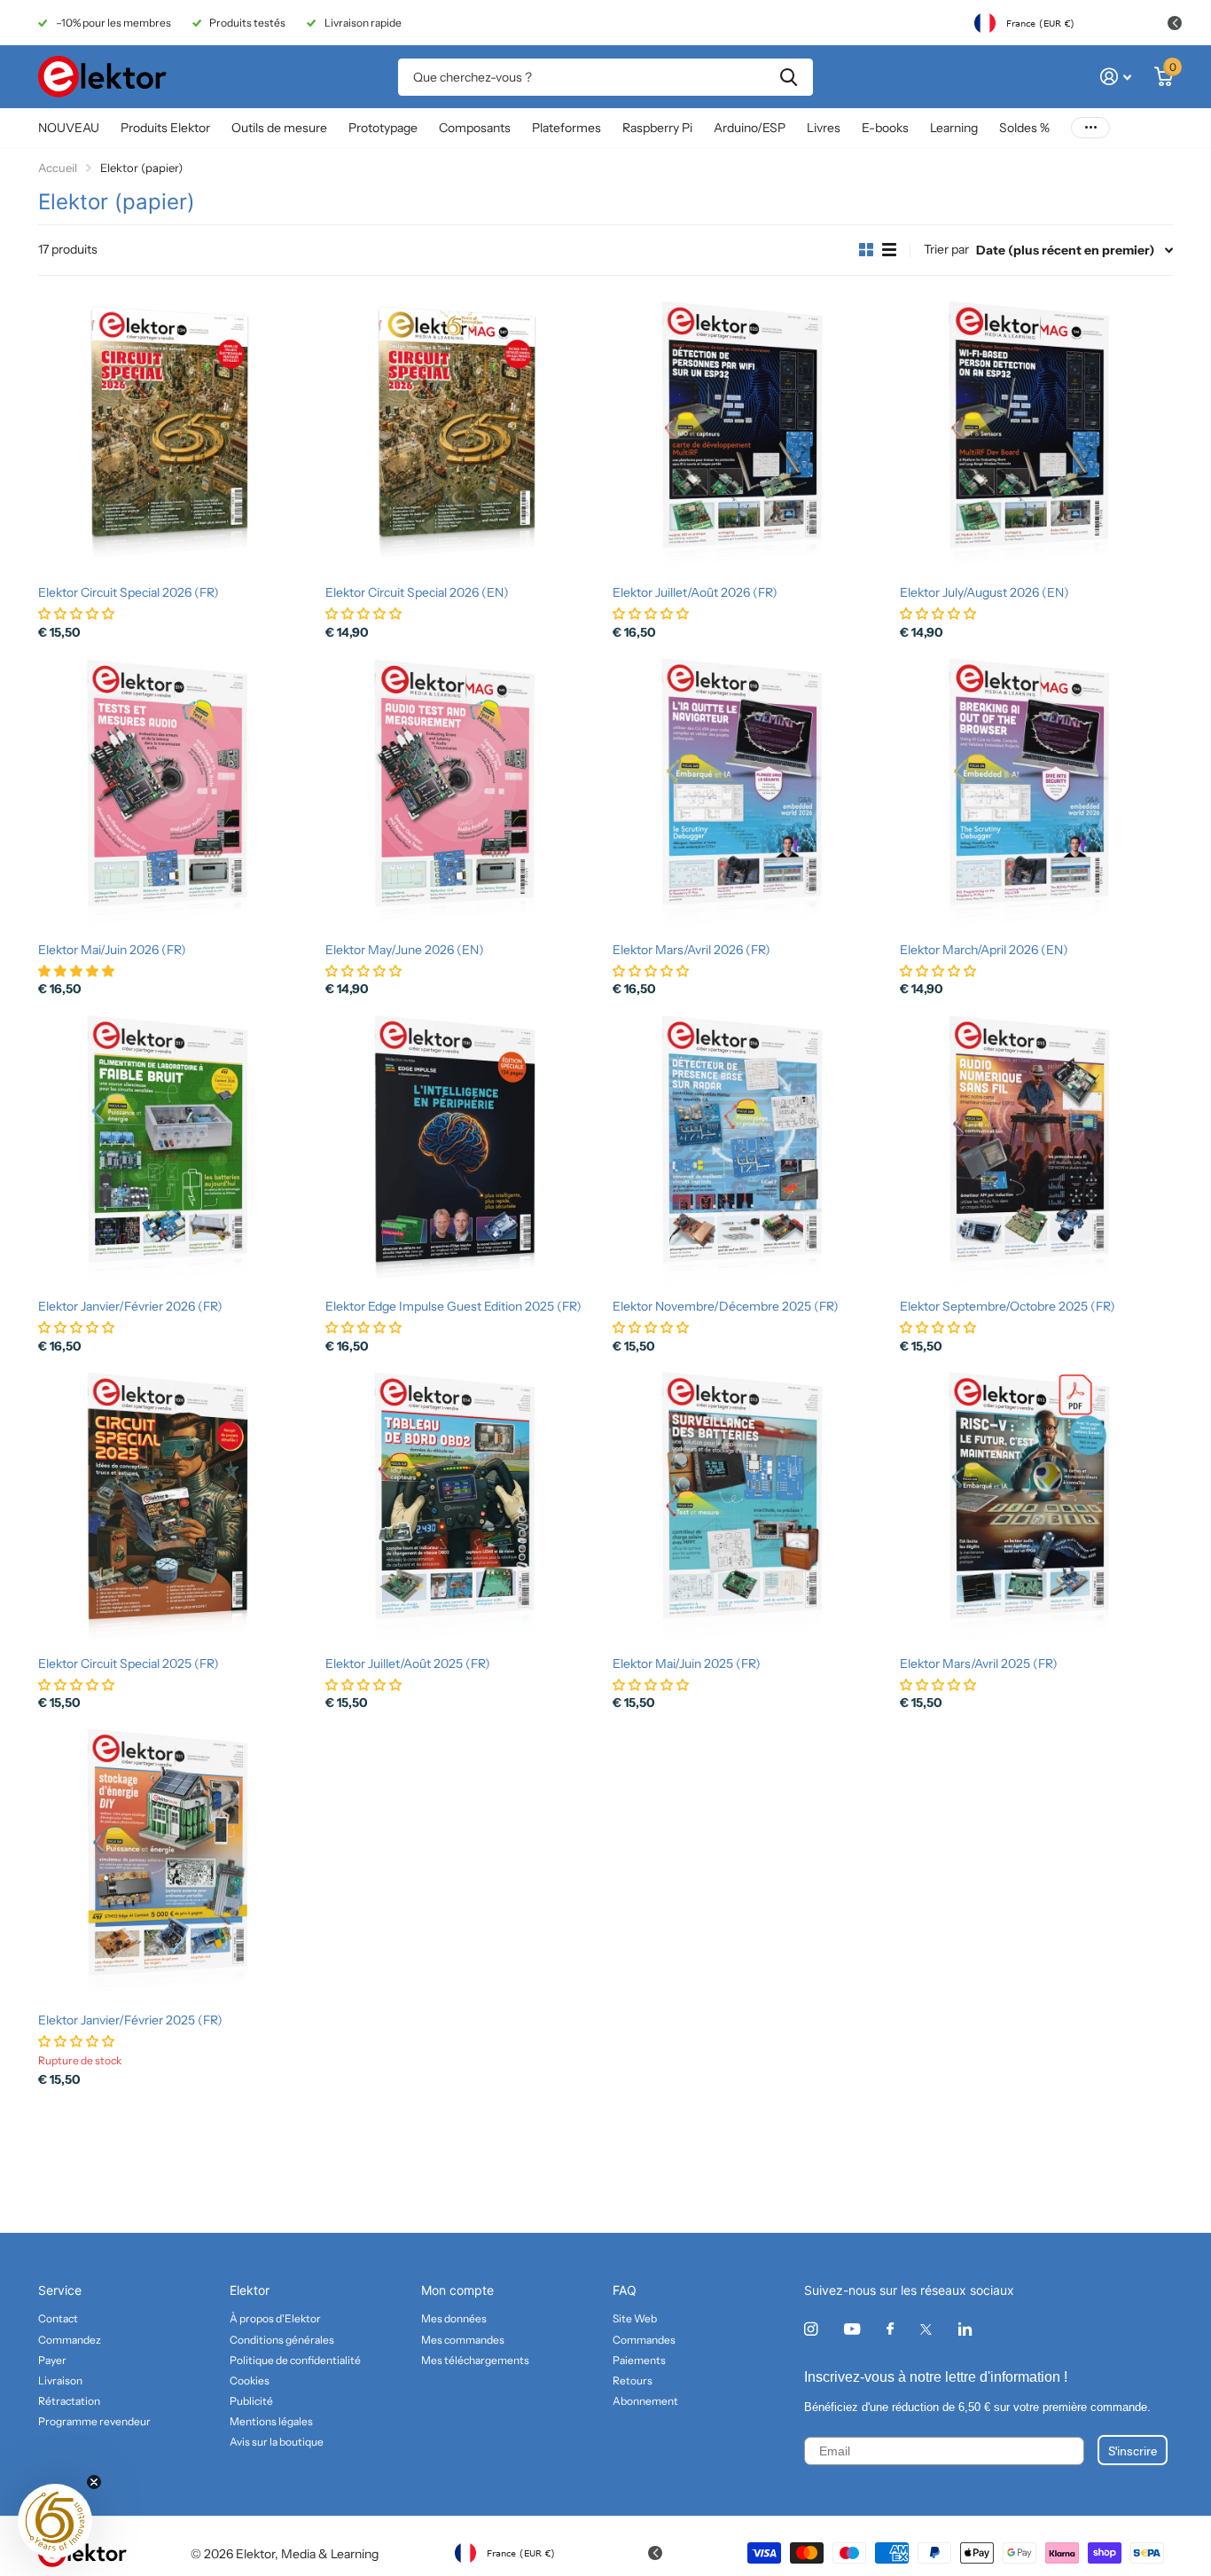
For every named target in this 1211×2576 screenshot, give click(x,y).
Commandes (644, 2340)
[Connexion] (1116, 77)
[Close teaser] (94, 2482)
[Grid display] (866, 250)
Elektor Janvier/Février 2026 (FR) (130, 1306)
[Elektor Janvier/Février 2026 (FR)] (175, 1149)
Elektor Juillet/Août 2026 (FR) (695, 592)
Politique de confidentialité (295, 2360)
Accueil (58, 168)
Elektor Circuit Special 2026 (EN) (417, 592)
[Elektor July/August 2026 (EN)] (1036, 435)
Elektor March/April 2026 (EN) (984, 950)
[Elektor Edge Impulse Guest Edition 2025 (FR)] (462, 1149)
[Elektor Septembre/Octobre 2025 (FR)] (1036, 1149)
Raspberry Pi (657, 128)
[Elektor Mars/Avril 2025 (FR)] (1036, 1507)
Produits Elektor (165, 128)
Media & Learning (330, 2554)
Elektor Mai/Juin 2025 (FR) (687, 1664)
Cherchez (789, 77)
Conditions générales (282, 2340)
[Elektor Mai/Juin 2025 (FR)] (749, 1507)
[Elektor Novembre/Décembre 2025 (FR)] (749, 1149)
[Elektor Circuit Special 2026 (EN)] (462, 435)
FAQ (625, 2290)
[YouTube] (852, 2330)
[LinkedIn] (965, 2329)
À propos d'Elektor (275, 2318)
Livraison (60, 2380)
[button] (55, 2521)
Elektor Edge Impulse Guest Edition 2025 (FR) (453, 1306)
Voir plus (1090, 128)
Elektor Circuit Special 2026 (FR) (129, 592)
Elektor (250, 2290)
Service (60, 2290)
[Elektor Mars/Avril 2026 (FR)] (749, 793)
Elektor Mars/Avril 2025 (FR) (979, 1664)
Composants (475, 128)
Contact (58, 2318)
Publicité (251, 2401)
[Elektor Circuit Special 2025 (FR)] (175, 1507)
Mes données (454, 2318)
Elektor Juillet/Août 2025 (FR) (408, 1664)
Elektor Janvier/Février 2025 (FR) (130, 2020)
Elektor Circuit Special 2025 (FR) (129, 1664)
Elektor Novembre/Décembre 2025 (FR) (726, 1306)
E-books (885, 128)
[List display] (889, 250)
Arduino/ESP (750, 128)
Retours (633, 2380)
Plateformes (566, 128)
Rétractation (69, 2401)
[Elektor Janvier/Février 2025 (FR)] (175, 1863)
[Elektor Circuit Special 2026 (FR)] (175, 435)
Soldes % (1024, 128)
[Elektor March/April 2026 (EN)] (1036, 793)
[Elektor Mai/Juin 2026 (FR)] (175, 793)
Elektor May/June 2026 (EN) (405, 950)
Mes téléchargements (475, 2360)
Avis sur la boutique (277, 2442)
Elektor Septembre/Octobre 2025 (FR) (1008, 1306)
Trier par (946, 249)
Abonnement (645, 2401)
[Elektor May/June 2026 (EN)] (462, 793)
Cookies (250, 2380)
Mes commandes (463, 2340)
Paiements (639, 2360)
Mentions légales (271, 2421)
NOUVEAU (69, 128)
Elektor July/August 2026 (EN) (984, 592)
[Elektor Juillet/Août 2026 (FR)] (749, 435)
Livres (824, 128)
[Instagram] (811, 2329)
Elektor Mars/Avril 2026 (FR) (691, 950)
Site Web (635, 2318)
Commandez (70, 2340)
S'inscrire (1133, 2450)
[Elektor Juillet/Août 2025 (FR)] (462, 1507)
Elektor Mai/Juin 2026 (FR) (112, 950)
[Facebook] (890, 2329)
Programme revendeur (94, 2421)
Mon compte (457, 2290)
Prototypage (383, 128)
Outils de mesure (279, 128)
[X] (926, 2329)
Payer (52, 2360)
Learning (954, 128)
